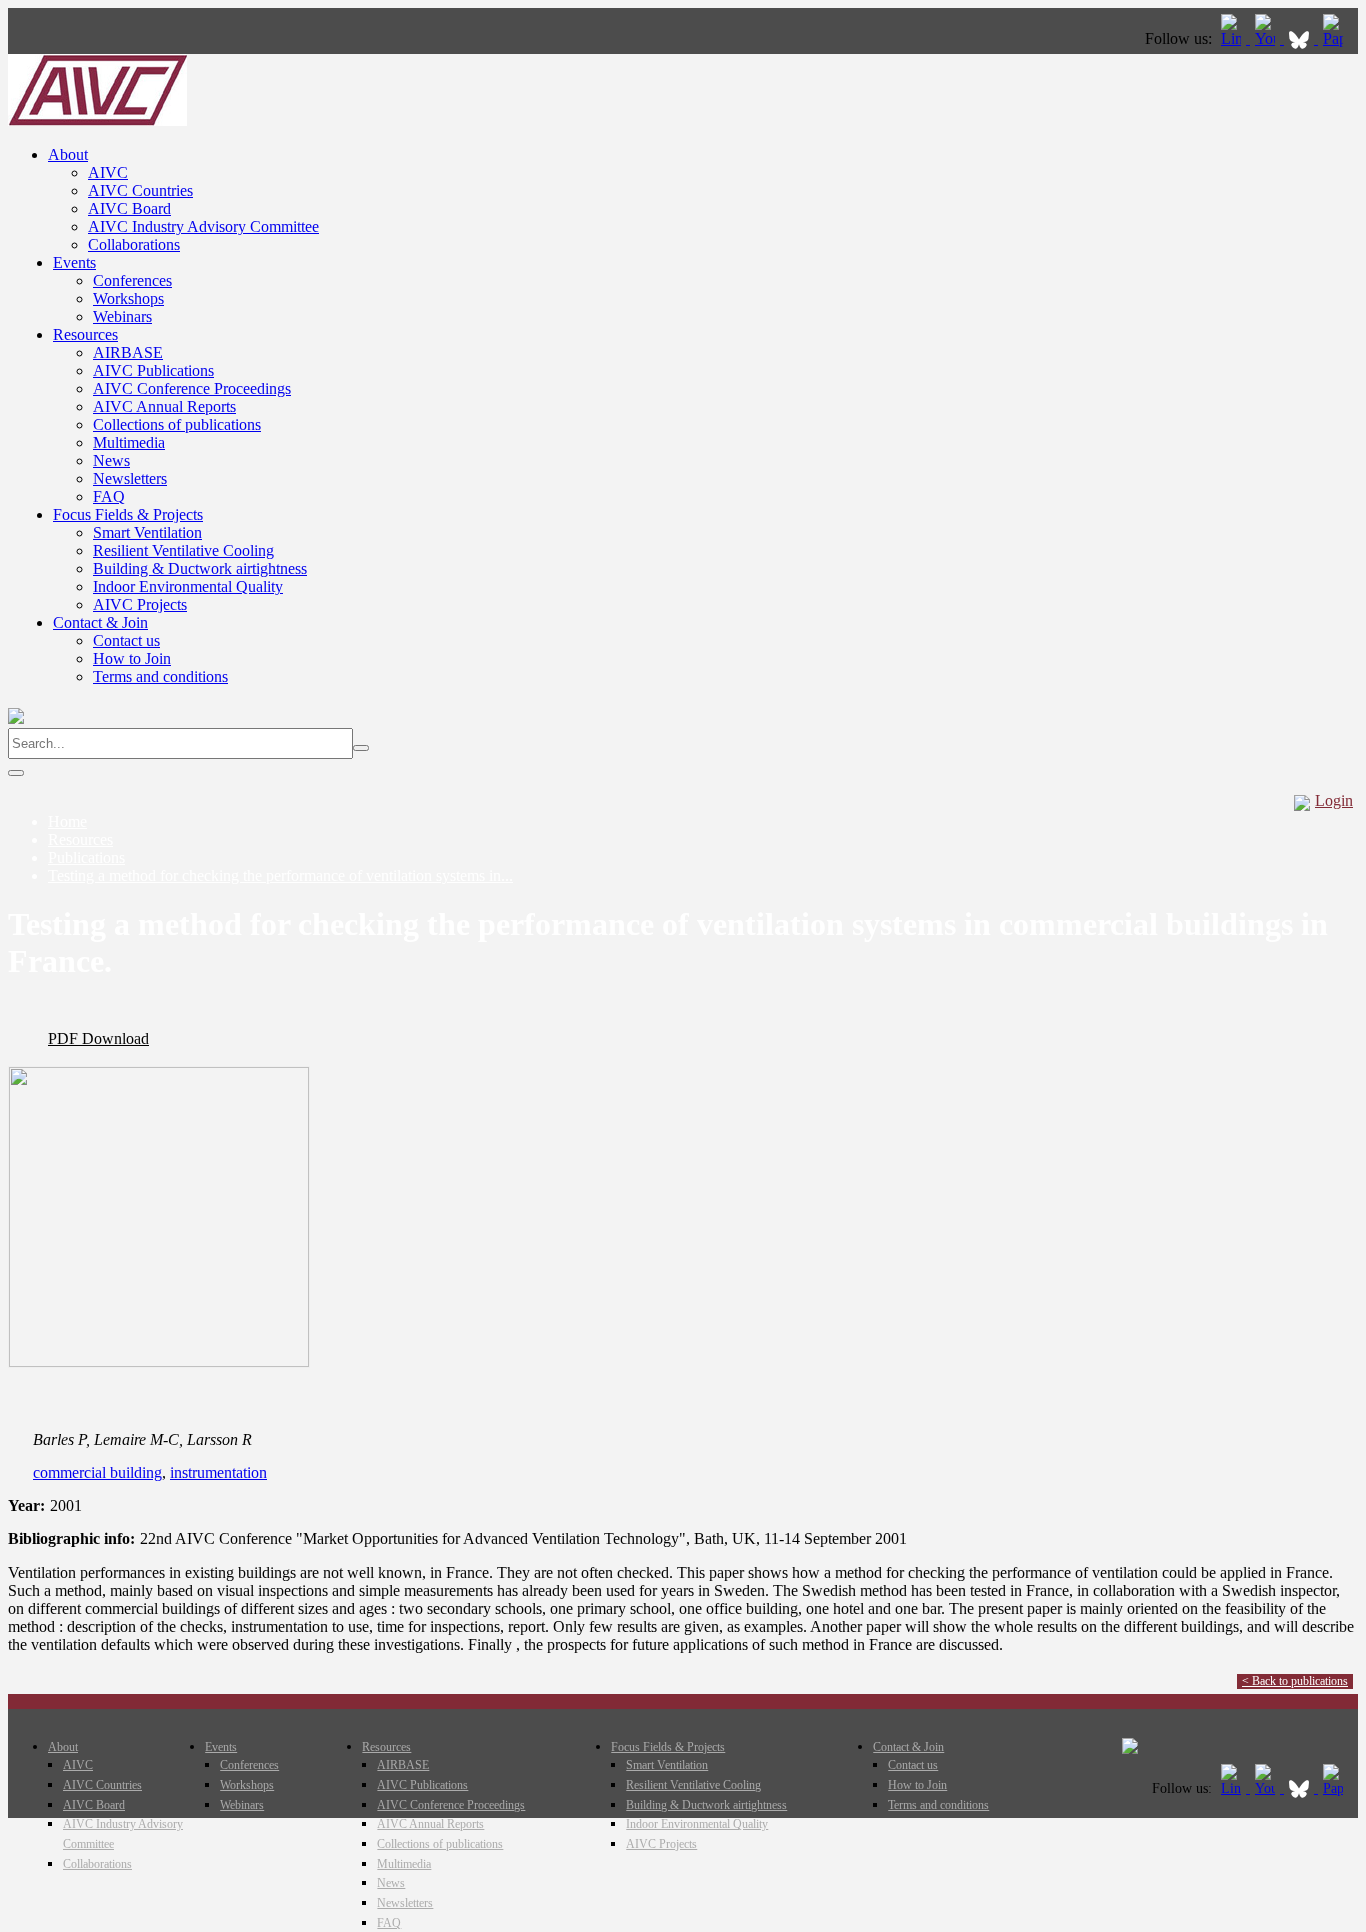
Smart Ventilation (147, 532)
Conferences (132, 280)
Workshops (128, 298)
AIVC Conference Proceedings (192, 388)
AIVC (108, 172)
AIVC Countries (140, 190)
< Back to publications (1295, 1681)
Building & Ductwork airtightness (200, 568)
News (111, 460)
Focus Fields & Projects (128, 514)
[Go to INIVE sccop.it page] (1338, 38)
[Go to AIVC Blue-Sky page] (1301, 38)
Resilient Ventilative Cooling (183, 550)
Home (67, 821)
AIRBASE (128, 352)
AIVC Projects (140, 604)
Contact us (126, 640)
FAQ (109, 496)
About (68, 154)
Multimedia (129, 442)
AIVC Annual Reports (164, 406)
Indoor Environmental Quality (188, 586)
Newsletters (130, 478)
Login (1334, 800)
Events (74, 262)
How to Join (132, 658)
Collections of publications (177, 424)
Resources (85, 334)
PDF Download (98, 1038)
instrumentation (218, 1472)
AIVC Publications (153, 370)
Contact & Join (100, 622)
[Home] (97, 120)
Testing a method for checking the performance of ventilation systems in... (280, 875)
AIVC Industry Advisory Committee (203, 226)
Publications (86, 857)
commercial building (97, 1472)
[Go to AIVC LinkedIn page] (1233, 38)
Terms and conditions (160, 676)
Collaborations (134, 244)
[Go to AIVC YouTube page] (1267, 38)
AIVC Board (129, 208)
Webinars (122, 316)
